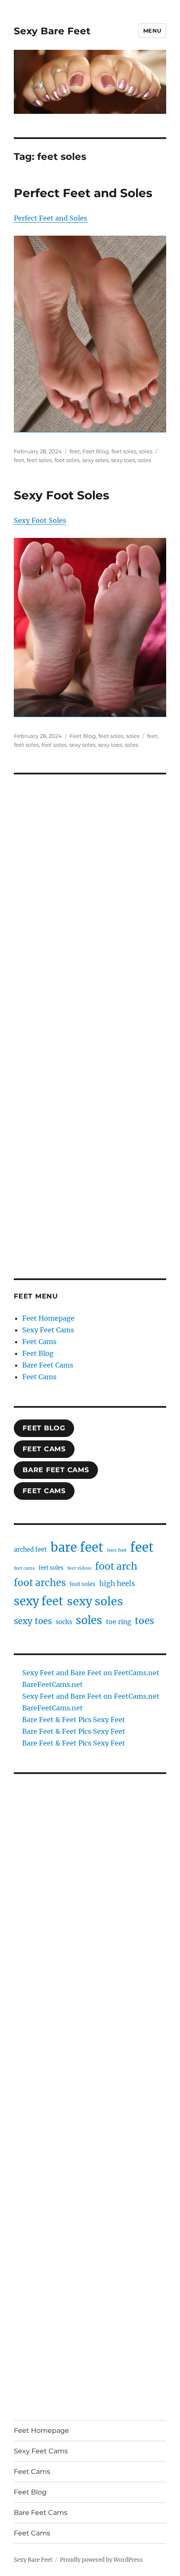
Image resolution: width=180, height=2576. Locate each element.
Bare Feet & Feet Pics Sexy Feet (74, 1720)
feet (75, 451)
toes (144, 1621)
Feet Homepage (48, 1318)
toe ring (118, 1622)
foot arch (116, 1566)
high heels (117, 1584)
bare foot (117, 1550)
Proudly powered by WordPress (101, 2560)
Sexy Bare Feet (52, 31)
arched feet (30, 1550)
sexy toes (123, 460)
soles (146, 451)
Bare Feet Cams (48, 1365)
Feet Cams (39, 1342)
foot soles (67, 460)
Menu (152, 31)
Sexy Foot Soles (62, 495)
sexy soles (95, 460)
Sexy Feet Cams (48, 1330)
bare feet (77, 1547)
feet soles (124, 451)
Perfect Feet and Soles (83, 193)
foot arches (40, 1583)
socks (64, 1622)
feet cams (24, 1568)
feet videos (79, 1568)
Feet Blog (96, 451)
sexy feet (39, 1601)
